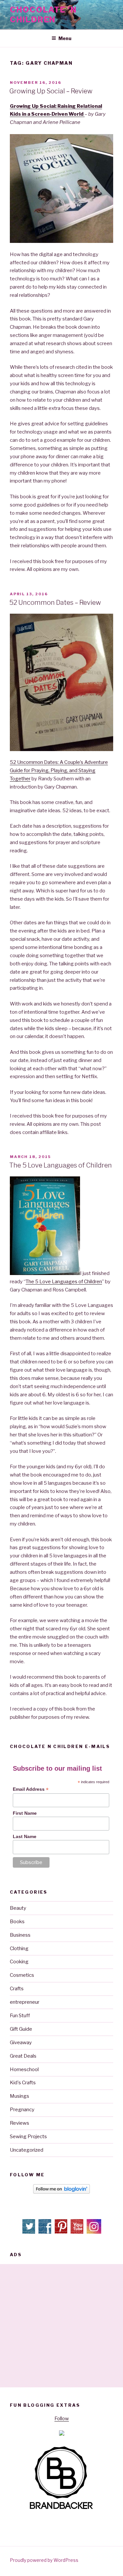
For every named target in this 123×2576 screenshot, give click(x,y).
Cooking (19, 1962)
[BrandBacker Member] (62, 2510)
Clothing (19, 1949)
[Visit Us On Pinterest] (61, 2233)
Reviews (20, 2123)
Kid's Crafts (23, 2083)
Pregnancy (22, 2110)
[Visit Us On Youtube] (78, 2233)
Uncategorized (27, 2150)
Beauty (18, 1908)
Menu (65, 38)
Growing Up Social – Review (51, 91)
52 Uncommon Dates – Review (55, 603)
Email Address (31, 1789)
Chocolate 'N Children (43, 15)
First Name (25, 1813)
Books (17, 1922)
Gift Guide (21, 2029)
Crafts (17, 1989)
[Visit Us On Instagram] (94, 2233)
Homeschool (24, 2069)
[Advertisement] (61, 2326)
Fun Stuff (20, 2016)
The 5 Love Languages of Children (61, 1165)
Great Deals (23, 2056)
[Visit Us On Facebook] (45, 2233)
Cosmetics (22, 1975)
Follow (62, 2419)
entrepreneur (25, 2002)
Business (20, 1935)
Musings (20, 2096)
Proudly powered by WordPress (44, 2560)
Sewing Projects (28, 2137)
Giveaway (21, 2043)
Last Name (25, 1836)
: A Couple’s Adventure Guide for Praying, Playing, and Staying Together (59, 770)
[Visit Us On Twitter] (29, 2233)
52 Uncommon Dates (34, 762)
